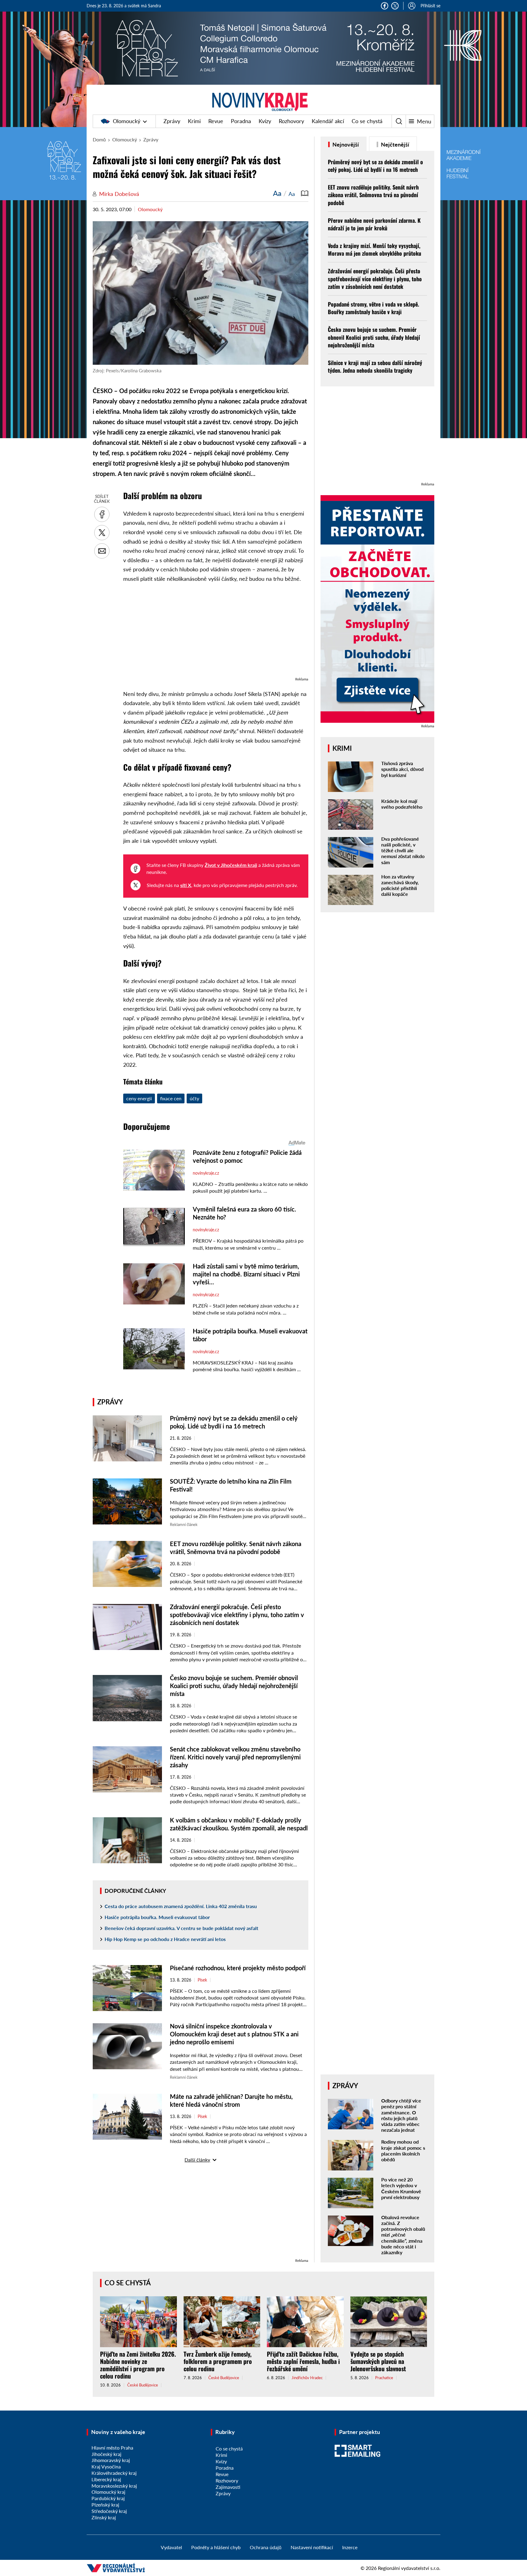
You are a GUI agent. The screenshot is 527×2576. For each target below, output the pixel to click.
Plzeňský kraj (105, 2505)
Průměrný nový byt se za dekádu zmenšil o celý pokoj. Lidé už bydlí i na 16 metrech (375, 166)
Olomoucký (127, 121)
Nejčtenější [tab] (394, 144)
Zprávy (172, 121)
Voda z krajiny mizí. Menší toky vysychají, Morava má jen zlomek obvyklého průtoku (375, 249)
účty (194, 1098)
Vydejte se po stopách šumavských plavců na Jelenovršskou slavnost (378, 2361)
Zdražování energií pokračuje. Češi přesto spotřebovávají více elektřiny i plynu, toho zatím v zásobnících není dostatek (237, 1615)
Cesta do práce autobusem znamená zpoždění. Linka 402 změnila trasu (181, 1906)
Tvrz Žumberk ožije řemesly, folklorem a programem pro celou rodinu (218, 2361)
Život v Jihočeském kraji (231, 865)
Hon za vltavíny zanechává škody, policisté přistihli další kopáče (400, 885)
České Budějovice (143, 2385)
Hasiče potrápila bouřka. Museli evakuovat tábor (157, 1917)
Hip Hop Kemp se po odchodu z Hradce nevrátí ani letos (165, 1939)
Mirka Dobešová (119, 194)
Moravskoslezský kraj (114, 2486)
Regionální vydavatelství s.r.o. (409, 2568)
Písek (202, 1980)
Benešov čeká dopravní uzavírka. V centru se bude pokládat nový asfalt (181, 1928)
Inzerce (350, 2547)
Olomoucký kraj (108, 2492)
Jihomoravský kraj (111, 2460)
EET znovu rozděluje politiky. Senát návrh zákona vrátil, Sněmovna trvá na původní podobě (373, 195)
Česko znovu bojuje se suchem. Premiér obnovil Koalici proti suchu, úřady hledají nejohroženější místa (234, 1686)
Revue (216, 121)
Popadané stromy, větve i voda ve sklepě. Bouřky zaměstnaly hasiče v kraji (373, 308)
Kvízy (265, 121)
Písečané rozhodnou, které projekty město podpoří (238, 1968)
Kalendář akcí (328, 121)
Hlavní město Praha (112, 2448)
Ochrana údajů (266, 2547)
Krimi (194, 121)
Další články (197, 2160)
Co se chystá (367, 121)
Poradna (241, 121)
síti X (186, 885)
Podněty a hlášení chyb (216, 2547)
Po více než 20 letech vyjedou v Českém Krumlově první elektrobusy (401, 2188)
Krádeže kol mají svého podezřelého (402, 804)
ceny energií (139, 1098)
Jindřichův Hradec (307, 2378)
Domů (99, 139)
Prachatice (384, 2378)
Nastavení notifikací (312, 2547)
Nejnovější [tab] (345, 144)
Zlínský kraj (104, 2517)
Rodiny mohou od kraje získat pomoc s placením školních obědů (403, 2150)
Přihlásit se (430, 6)
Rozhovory (291, 121)
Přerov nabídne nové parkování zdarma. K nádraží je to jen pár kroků (374, 224)
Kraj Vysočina (106, 2466)
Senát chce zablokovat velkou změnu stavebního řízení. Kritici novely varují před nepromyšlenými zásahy (235, 1757)
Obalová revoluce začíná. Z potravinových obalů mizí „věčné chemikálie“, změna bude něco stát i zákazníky (403, 2235)
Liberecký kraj (106, 2479)
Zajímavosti (228, 2487)
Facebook (385, 6)
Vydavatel (171, 2547)
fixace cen (171, 1098)
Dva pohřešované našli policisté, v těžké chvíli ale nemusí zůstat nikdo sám (403, 850)
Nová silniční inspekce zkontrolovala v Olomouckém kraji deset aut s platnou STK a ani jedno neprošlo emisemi (234, 2034)
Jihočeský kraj (106, 2454)
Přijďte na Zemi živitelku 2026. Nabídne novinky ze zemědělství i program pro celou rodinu (138, 2365)
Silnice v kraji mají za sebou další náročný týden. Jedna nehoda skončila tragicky (375, 366)
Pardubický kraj (108, 2498)
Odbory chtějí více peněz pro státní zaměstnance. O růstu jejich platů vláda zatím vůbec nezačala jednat (401, 2115)
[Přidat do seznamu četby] (305, 193)
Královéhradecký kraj (114, 2473)
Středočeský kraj (109, 2511)
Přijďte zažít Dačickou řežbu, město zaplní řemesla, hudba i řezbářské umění (303, 2361)
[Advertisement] (216, 633)
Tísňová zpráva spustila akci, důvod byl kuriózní (402, 769)
